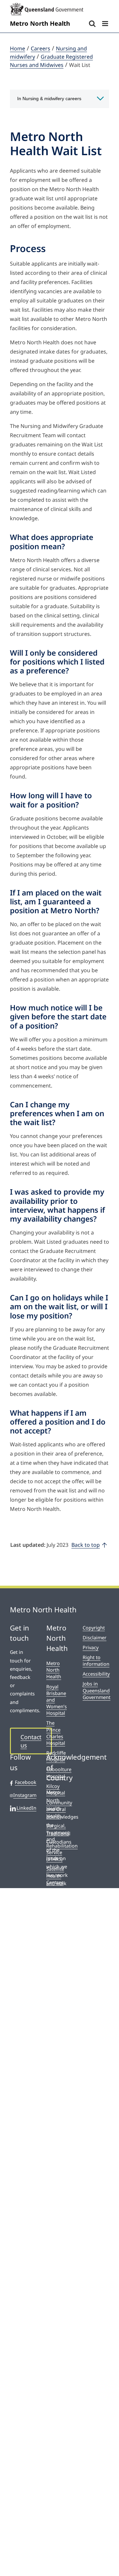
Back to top (86, 1545)
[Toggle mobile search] (92, 24)
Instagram (25, 1795)
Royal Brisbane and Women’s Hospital (57, 1700)
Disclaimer (95, 1638)
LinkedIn (26, 1808)
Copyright (94, 1628)
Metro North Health (54, 1670)
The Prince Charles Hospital (56, 1733)
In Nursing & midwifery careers (49, 99)
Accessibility (96, 1674)
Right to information (96, 1661)
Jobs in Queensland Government (96, 1690)
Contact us (31, 1741)
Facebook (26, 1782)
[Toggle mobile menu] (106, 24)
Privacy (91, 1647)
